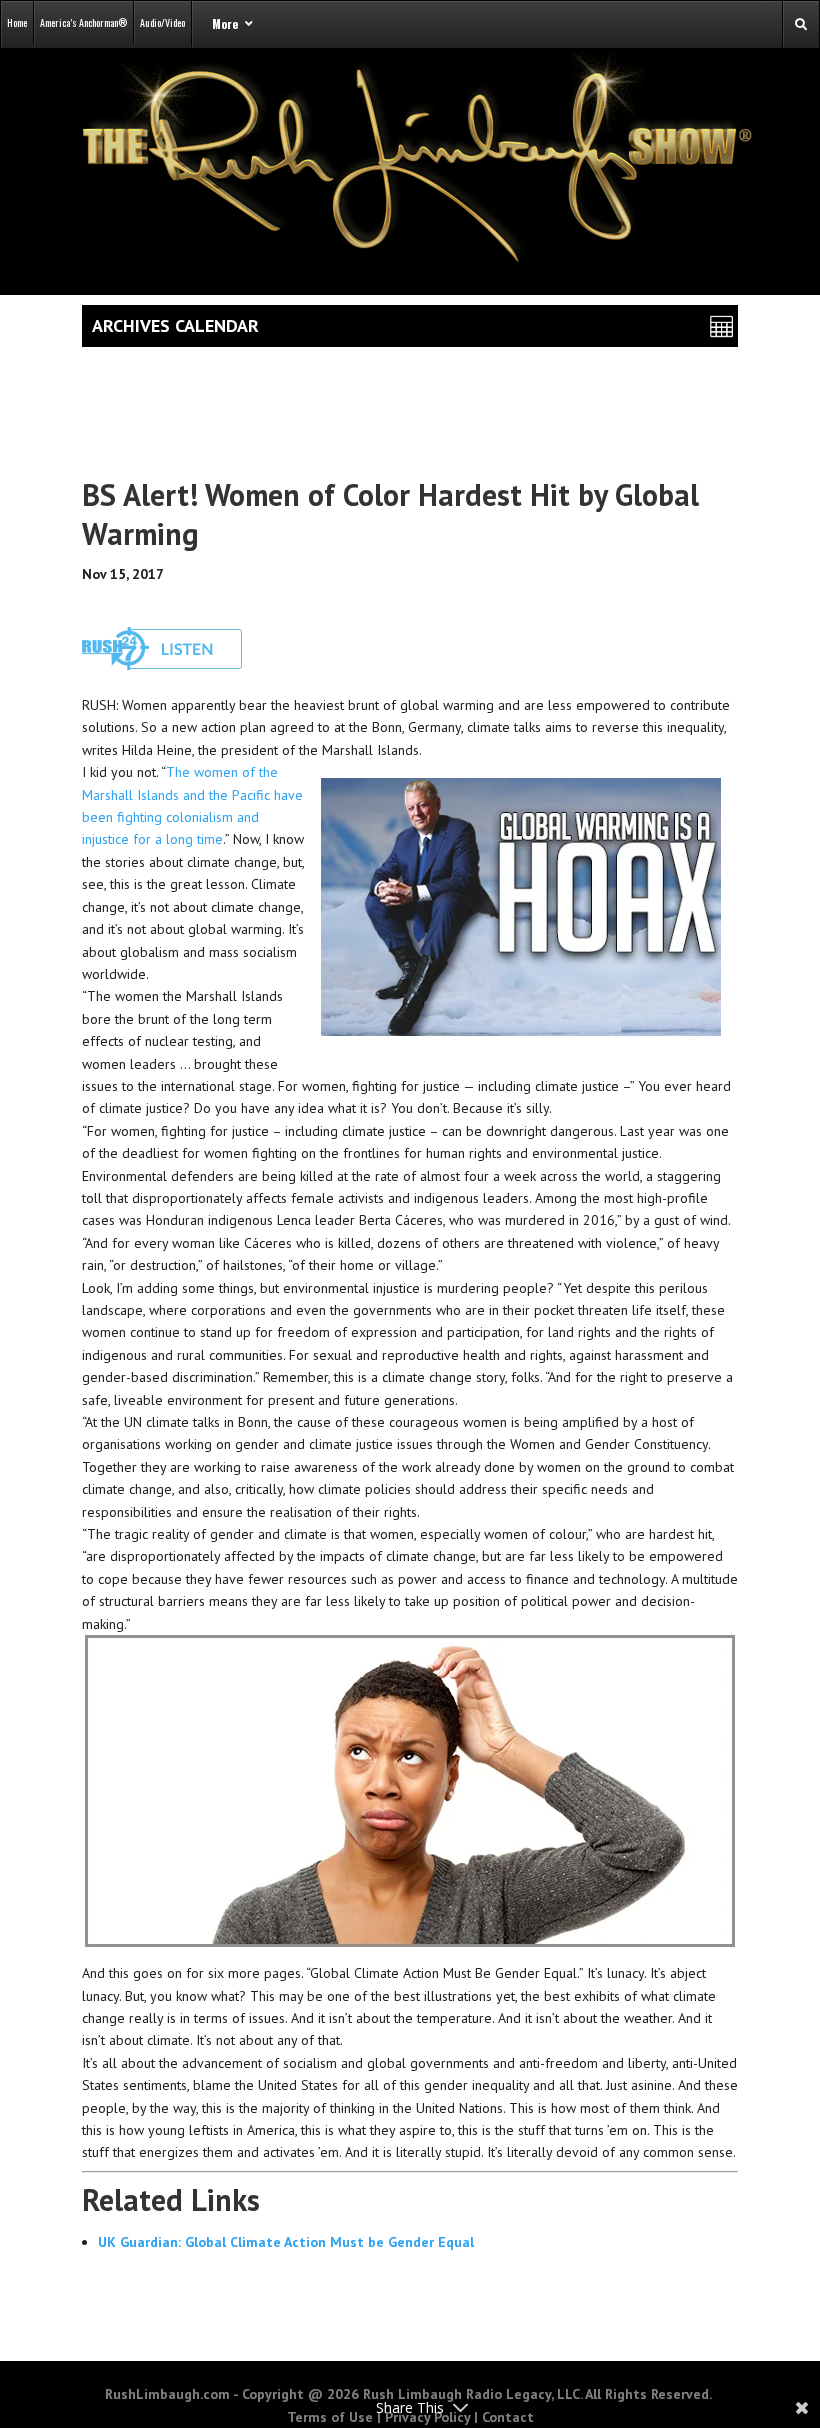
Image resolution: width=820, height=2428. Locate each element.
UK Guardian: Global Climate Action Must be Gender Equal (286, 2242)
